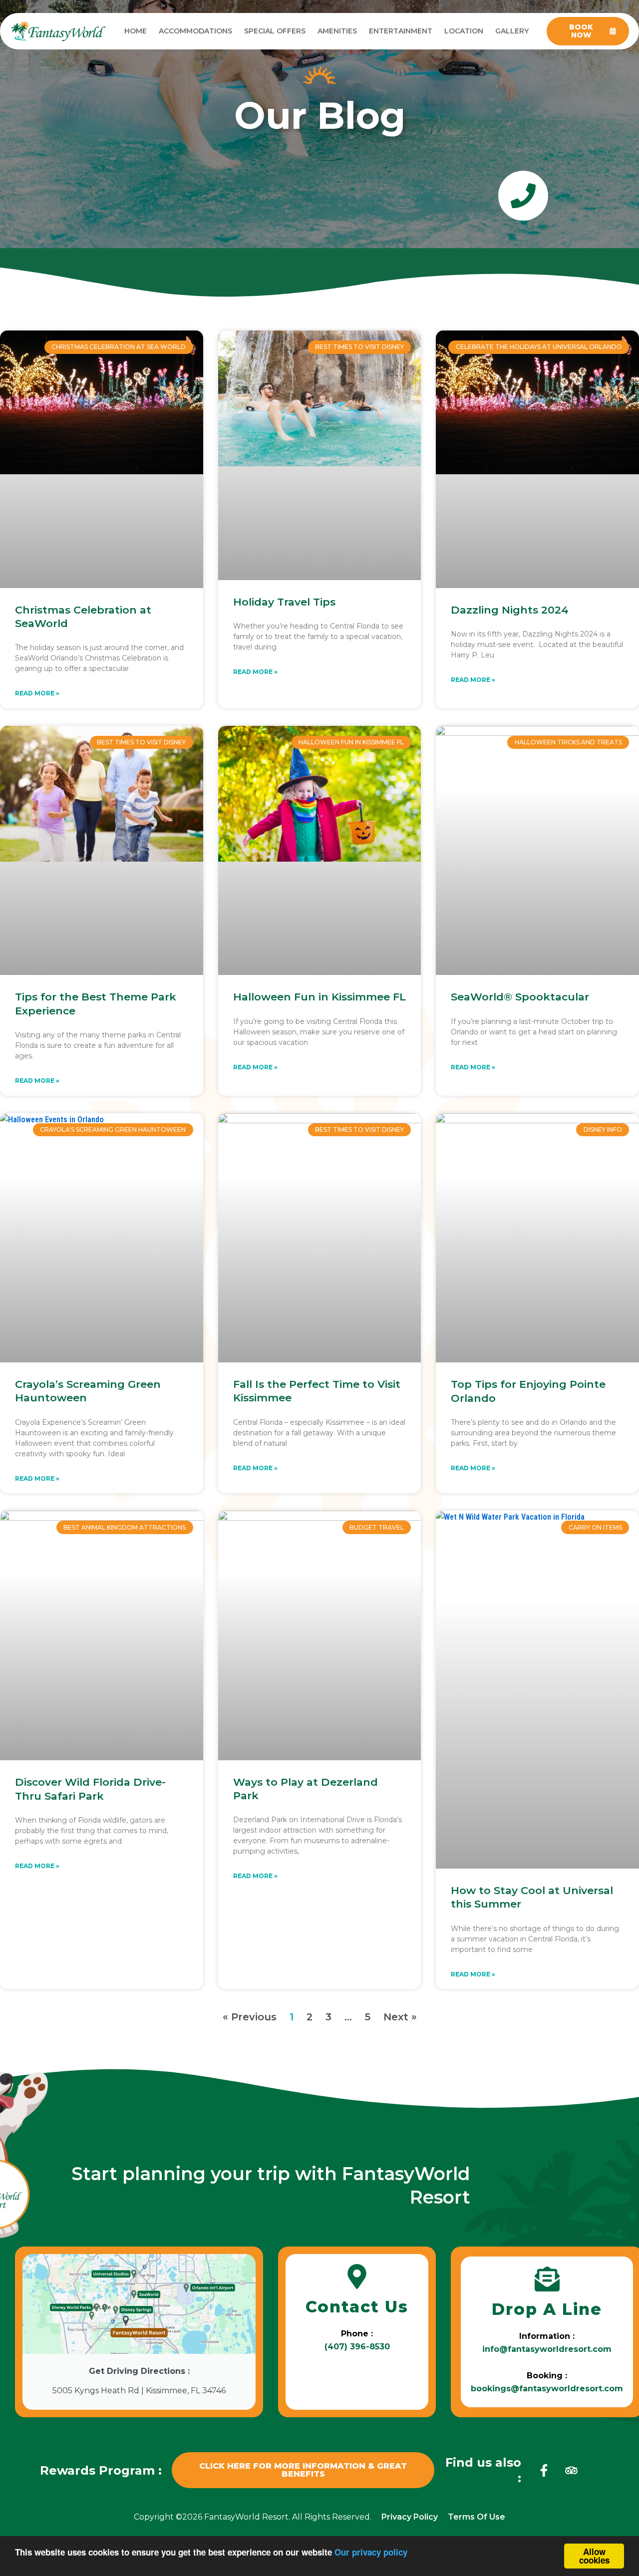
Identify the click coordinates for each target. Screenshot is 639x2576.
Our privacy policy (371, 2552)
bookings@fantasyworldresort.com (547, 2389)
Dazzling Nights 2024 (510, 610)
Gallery (512, 31)
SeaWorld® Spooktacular (520, 997)
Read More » (37, 693)
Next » (400, 2017)
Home (136, 31)
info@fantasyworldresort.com (547, 2349)
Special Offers (275, 31)
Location (464, 31)
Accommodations (195, 31)
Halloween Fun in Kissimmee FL (319, 997)
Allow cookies (594, 2556)
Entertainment (401, 31)
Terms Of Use (477, 2517)
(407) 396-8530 (357, 2347)
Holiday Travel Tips (284, 602)
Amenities (337, 31)
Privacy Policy (410, 2517)
